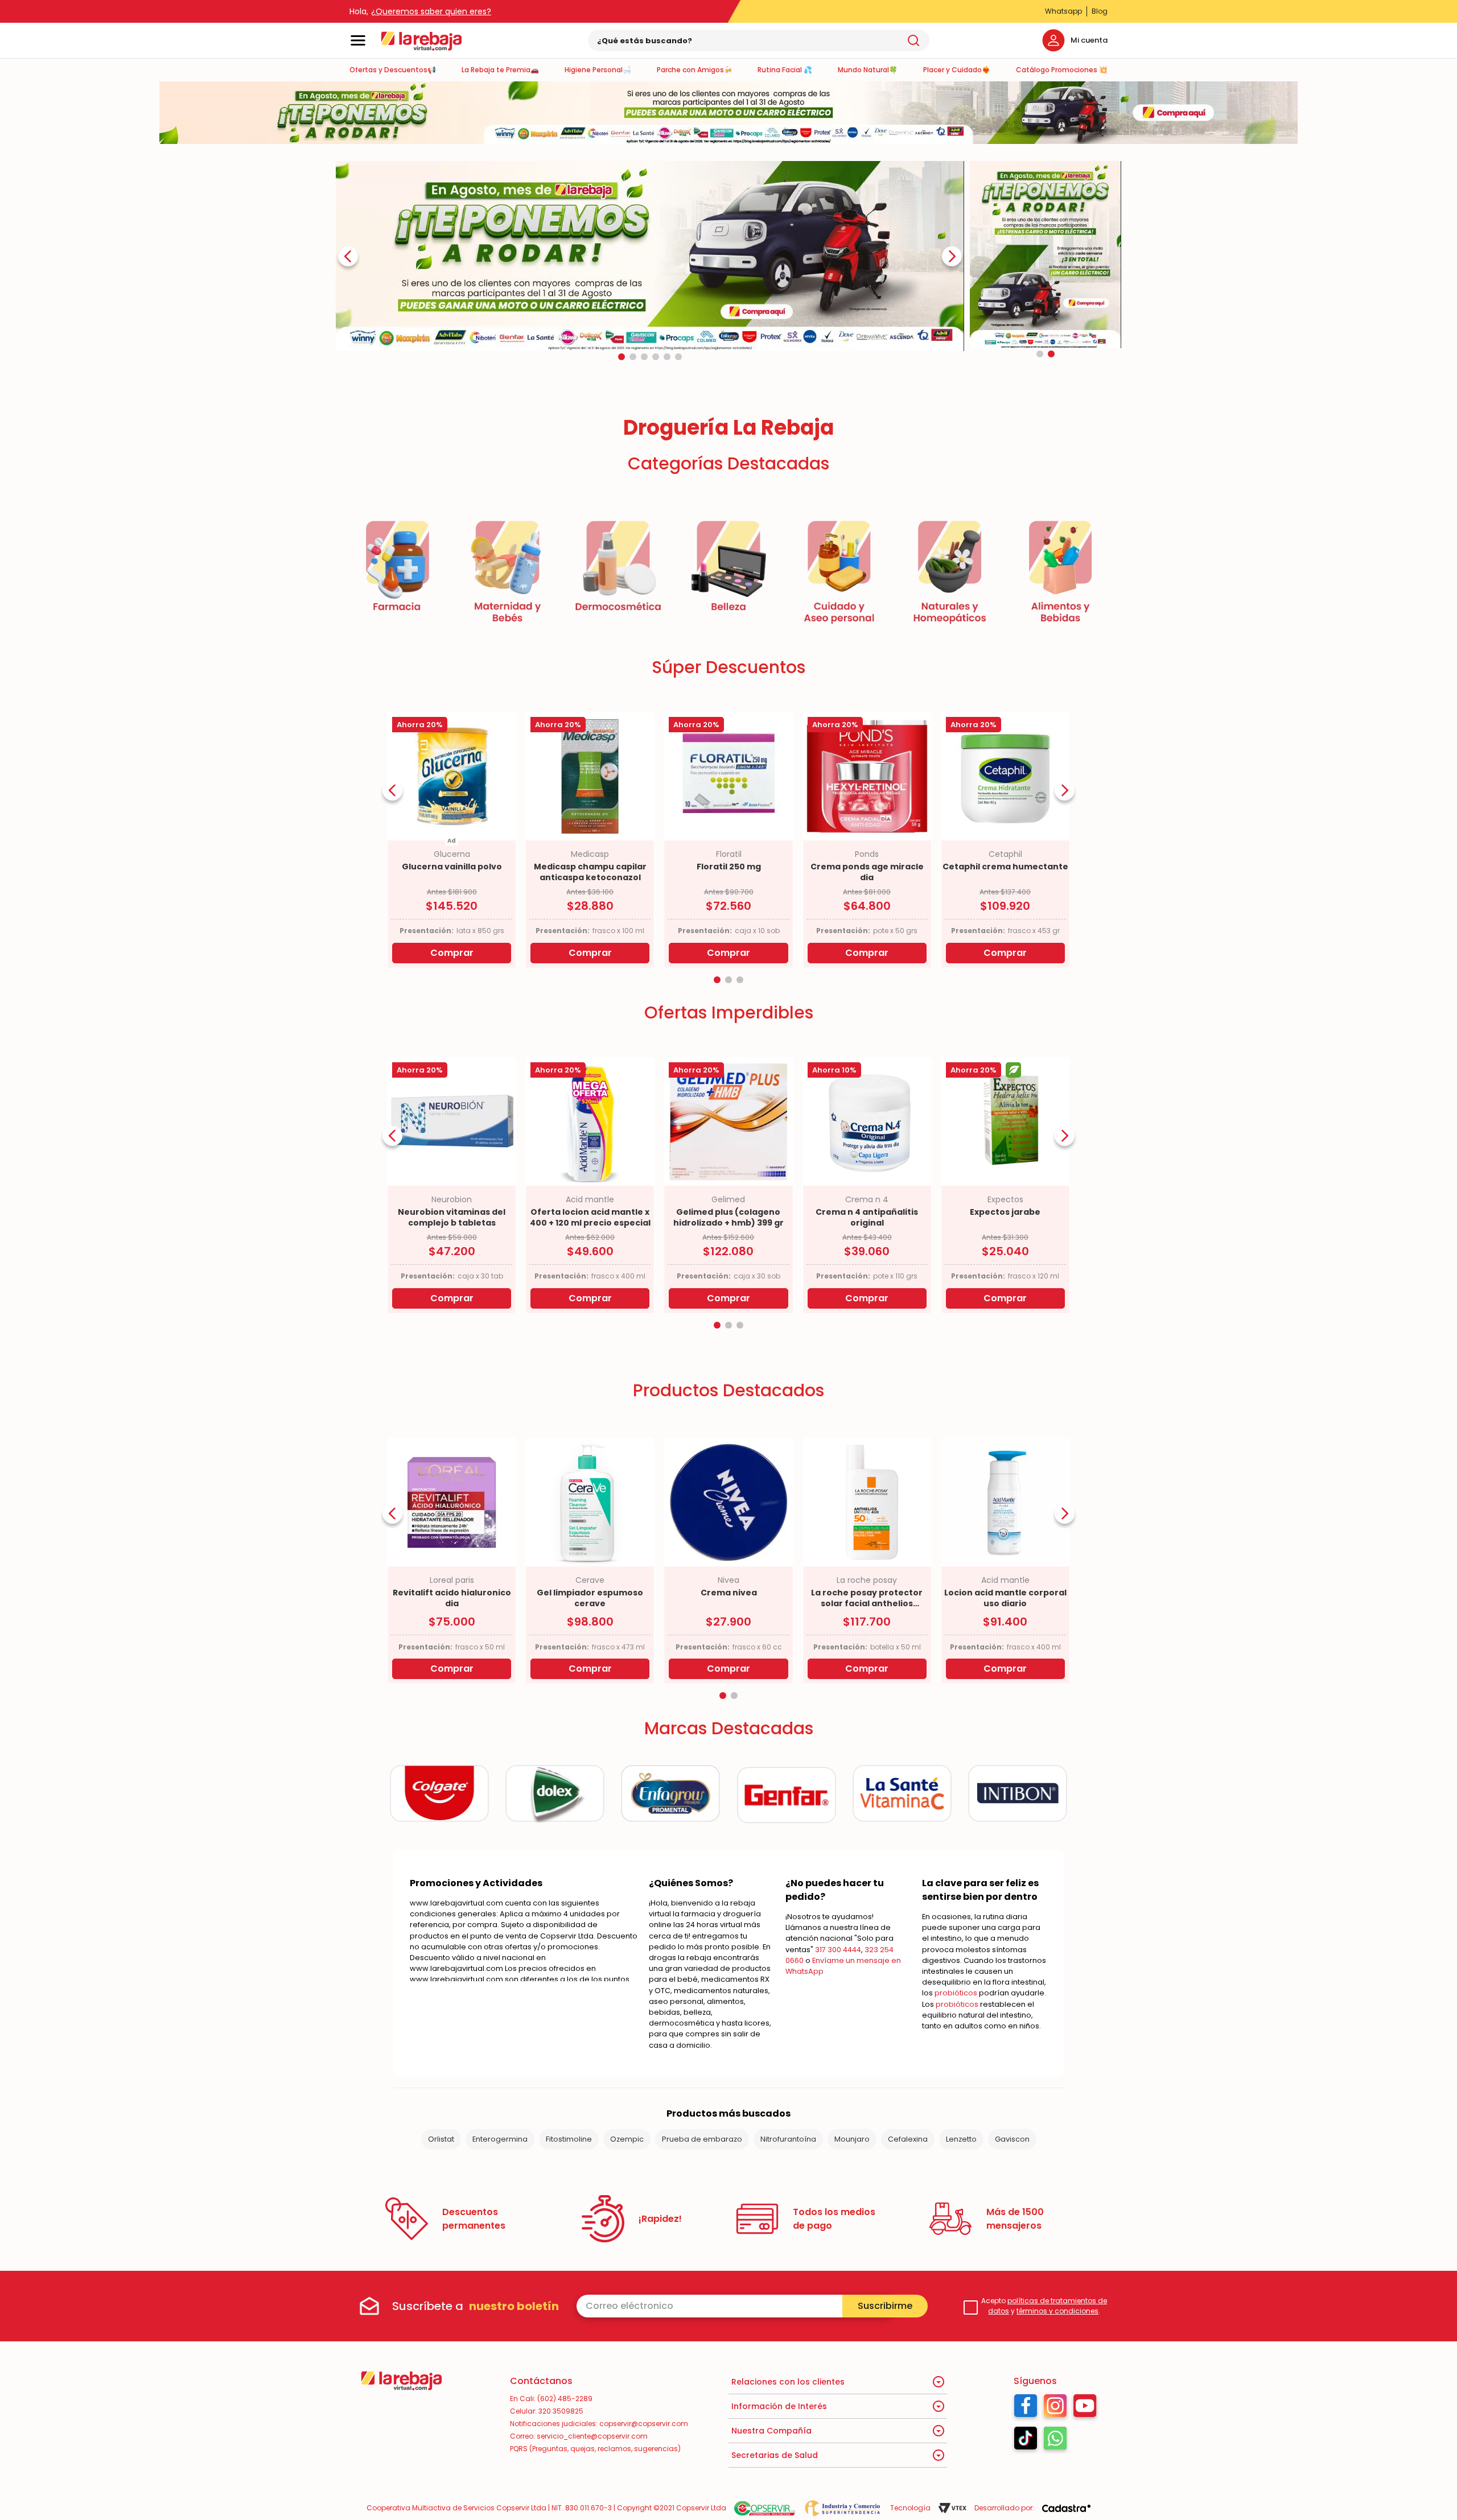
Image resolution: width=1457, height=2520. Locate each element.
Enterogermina (500, 2139)
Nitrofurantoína (788, 2139)
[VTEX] (952, 2508)
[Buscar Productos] (913, 40)
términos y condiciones (1057, 2311)
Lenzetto (961, 2139)
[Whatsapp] (1055, 2441)
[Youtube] (1085, 2408)
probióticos (956, 1993)
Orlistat (441, 2139)
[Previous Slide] (348, 256)
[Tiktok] (1026, 2441)
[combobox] (759, 40)
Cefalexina (908, 2139)
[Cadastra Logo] (1066, 2508)
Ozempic (627, 2139)
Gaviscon (1012, 2139)
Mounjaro (852, 2139)
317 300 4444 (838, 1950)
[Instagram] (1055, 2408)
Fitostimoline (569, 2139)
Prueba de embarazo (702, 2139)
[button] (622, 357)
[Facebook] (1026, 2408)
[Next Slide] (952, 256)
